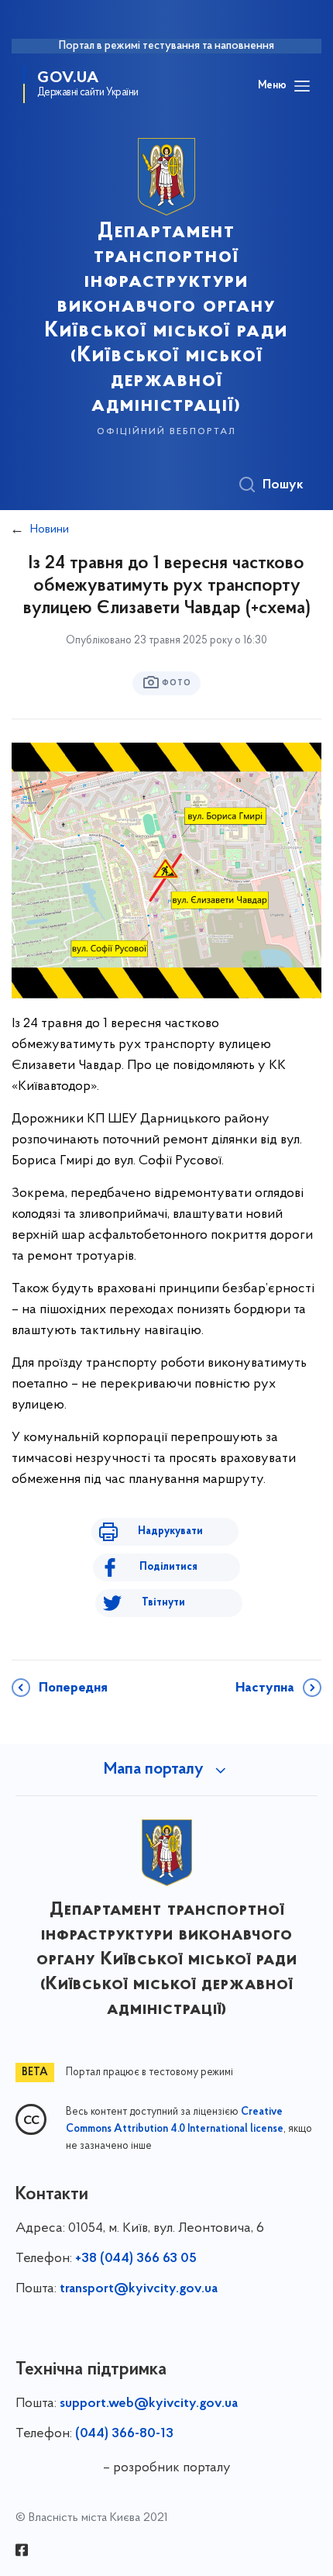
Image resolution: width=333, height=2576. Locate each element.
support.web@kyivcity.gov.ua (149, 2404)
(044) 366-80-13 (124, 2434)
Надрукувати (170, 1531)
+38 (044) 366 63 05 (136, 2259)
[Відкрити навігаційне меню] (302, 86)
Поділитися (168, 1567)
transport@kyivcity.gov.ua (139, 2289)
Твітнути (163, 1603)
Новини (50, 529)
